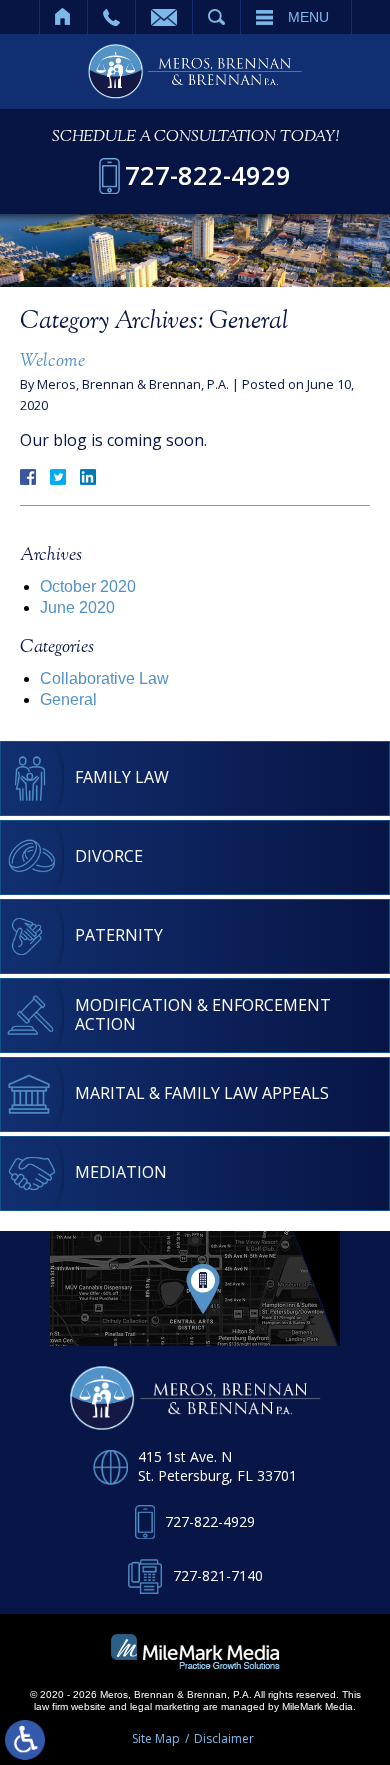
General (68, 699)
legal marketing (165, 1706)
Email (164, 17)
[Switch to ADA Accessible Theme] (25, 1740)
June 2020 (77, 607)
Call (111, 17)
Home (63, 17)
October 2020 (88, 586)
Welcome (52, 362)
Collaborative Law (104, 678)
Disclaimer (224, 1738)
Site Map (156, 1738)
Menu (308, 17)
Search (216, 17)
